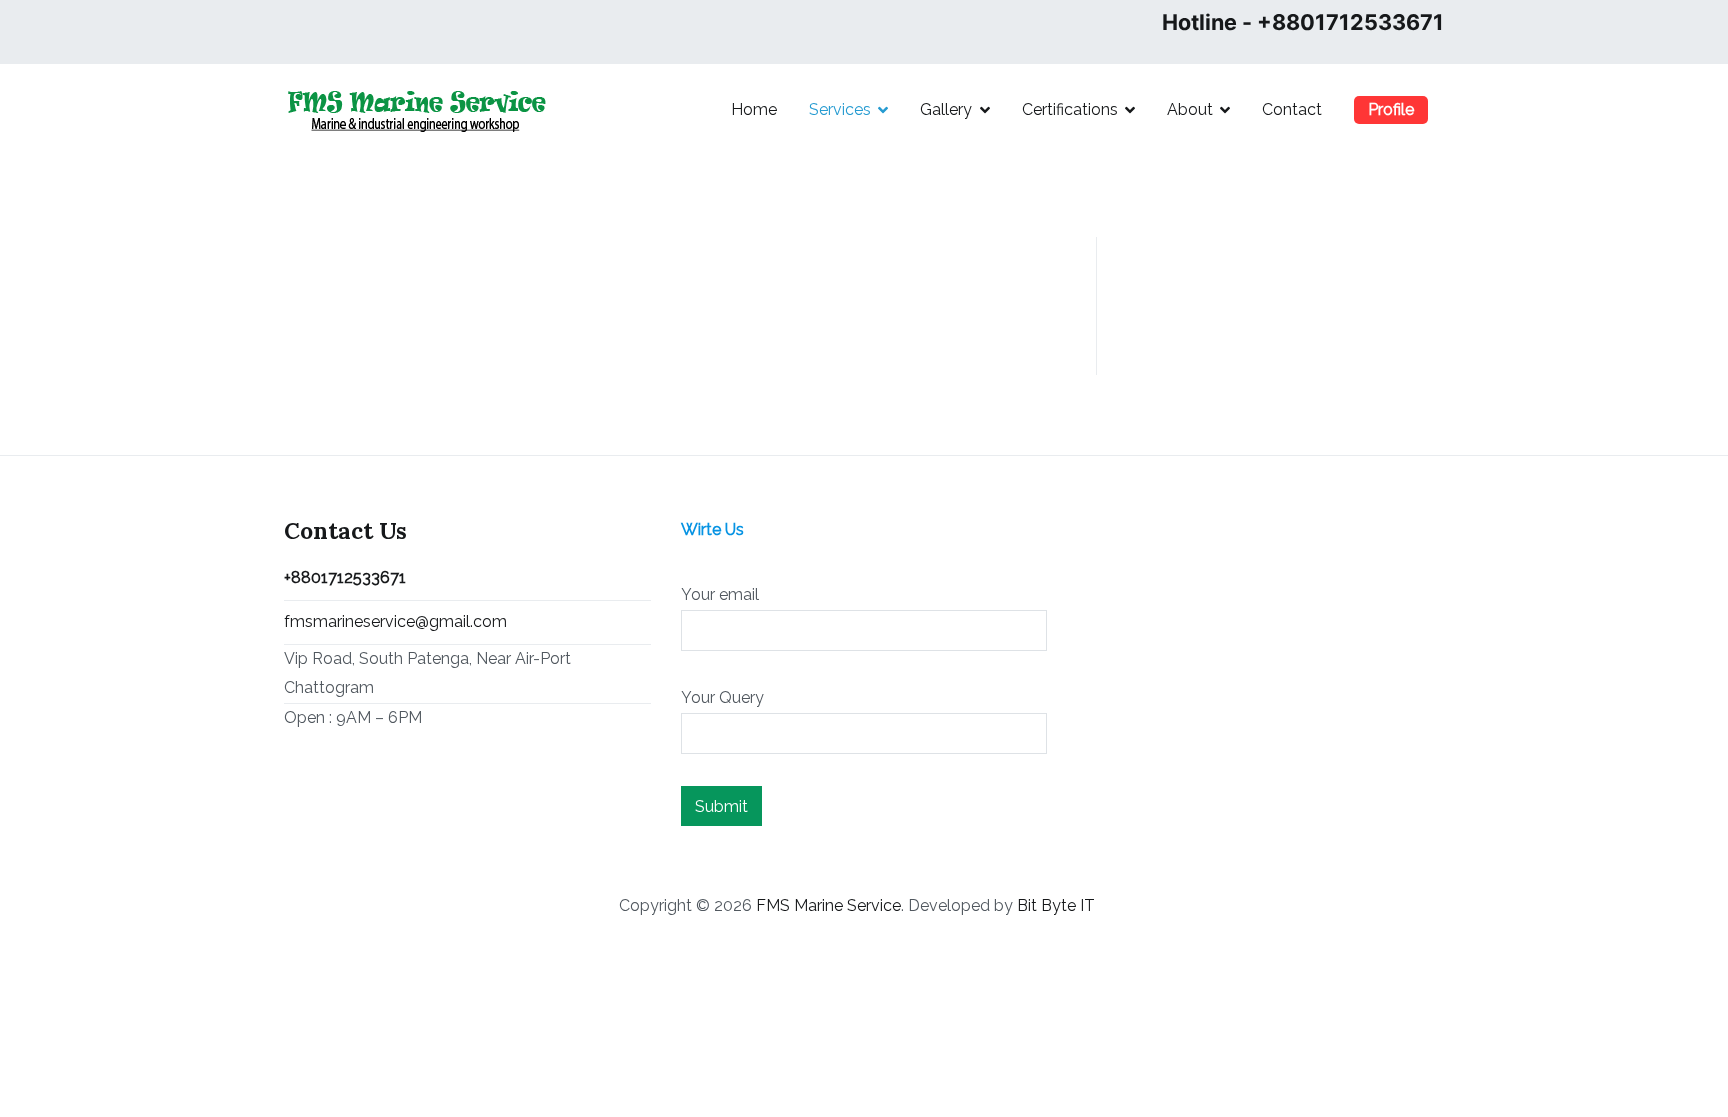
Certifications (1070, 109)
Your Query (722, 697)
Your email (720, 594)
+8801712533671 (345, 577)
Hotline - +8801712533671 (1303, 22)
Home (754, 109)
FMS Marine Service (828, 905)
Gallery (946, 109)
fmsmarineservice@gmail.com (395, 621)
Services (840, 109)
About (1190, 109)
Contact (1292, 109)
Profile (1391, 109)
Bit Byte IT (1056, 905)
